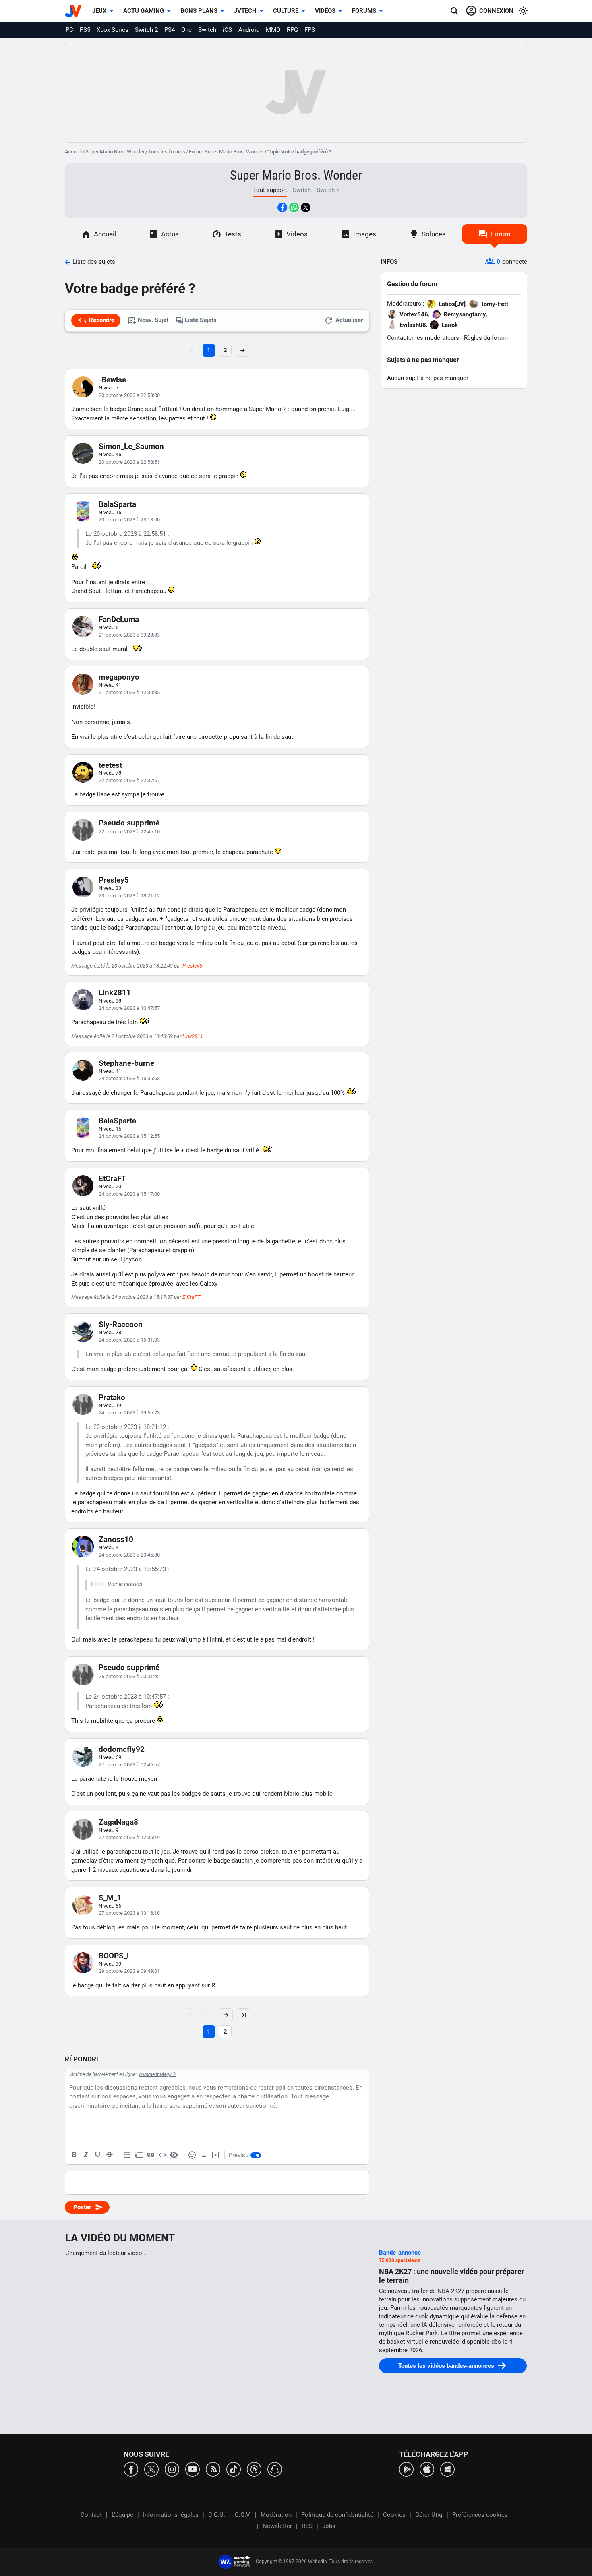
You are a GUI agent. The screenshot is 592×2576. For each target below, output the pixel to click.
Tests (233, 234)
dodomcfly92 (122, 1749)
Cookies (394, 2515)
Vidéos (325, 11)
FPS (310, 30)
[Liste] (127, 2155)
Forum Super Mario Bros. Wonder (226, 152)
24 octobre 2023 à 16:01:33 (129, 1340)
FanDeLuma (119, 619)
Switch (207, 30)
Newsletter (277, 2526)
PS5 (85, 30)
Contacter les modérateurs (423, 338)
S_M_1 (110, 1898)
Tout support (270, 190)
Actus (170, 234)
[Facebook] (131, 2469)
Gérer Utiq (429, 2515)
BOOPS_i (114, 1956)
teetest (110, 765)
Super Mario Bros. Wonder (115, 152)
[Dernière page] (244, 2015)
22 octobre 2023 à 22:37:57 (129, 780)
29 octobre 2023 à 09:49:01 (129, 1971)
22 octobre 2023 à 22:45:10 (129, 832)
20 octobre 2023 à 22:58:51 (129, 462)
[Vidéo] (215, 2155)
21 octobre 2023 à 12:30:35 (129, 692)
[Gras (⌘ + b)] (74, 2155)
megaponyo (119, 677)
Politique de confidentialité (337, 2515)
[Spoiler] (174, 2155)
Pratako (112, 1397)
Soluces (434, 234)
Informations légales (171, 2515)
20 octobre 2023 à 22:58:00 (129, 395)
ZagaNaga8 (118, 1822)
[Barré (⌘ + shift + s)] (109, 2155)
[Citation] (151, 2155)
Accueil (73, 152)
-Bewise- (114, 380)
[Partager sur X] (306, 207)
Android (249, 30)
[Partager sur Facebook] (282, 207)
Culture (286, 11)
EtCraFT (112, 1179)
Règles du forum (486, 338)
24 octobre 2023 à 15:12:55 (129, 1136)
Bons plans (199, 11)
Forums (364, 11)
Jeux (99, 11)
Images (365, 234)
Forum (501, 234)
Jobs (329, 2526)
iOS (227, 30)
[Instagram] (172, 2469)
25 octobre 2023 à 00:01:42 (129, 1676)
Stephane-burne (126, 1063)
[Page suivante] (226, 2015)
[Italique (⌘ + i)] (86, 2155)
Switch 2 (146, 30)
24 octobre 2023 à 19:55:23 (129, 1413)
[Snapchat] (275, 2469)
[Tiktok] (234, 2469)
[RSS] (213, 2469)
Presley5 (114, 880)
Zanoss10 (116, 1539)
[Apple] (427, 2469)
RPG (292, 30)
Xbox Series (113, 30)
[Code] (162, 2155)
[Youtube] (193, 2469)
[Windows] (447, 2469)
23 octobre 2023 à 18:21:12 (129, 896)
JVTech (245, 11)
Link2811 (115, 993)
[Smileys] (192, 2155)
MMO (273, 30)
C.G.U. (217, 2515)
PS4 (170, 30)
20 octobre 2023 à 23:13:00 (129, 520)
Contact (91, 2515)
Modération (276, 2515)
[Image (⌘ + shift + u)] (204, 2155)
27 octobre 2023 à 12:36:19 (129, 1837)
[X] (151, 2469)
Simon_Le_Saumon (131, 446)
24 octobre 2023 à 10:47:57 (129, 1008)
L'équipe (122, 2515)
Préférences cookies (480, 2515)
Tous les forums (167, 152)
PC (69, 30)
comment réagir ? (157, 2074)
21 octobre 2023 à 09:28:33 (129, 635)
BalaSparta (117, 504)
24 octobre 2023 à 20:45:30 (129, 1555)
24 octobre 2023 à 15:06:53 (129, 1078)
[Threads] (254, 2469)
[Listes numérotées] (139, 2155)
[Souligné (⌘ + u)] (97, 2155)
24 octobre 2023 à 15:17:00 (129, 1194)
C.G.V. (243, 2515)
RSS (307, 2526)
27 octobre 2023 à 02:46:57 (129, 1765)
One (186, 30)
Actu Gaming (144, 11)
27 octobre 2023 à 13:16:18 (129, 1913)
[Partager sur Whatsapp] (294, 207)
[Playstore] (406, 2469)
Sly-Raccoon (121, 1324)
